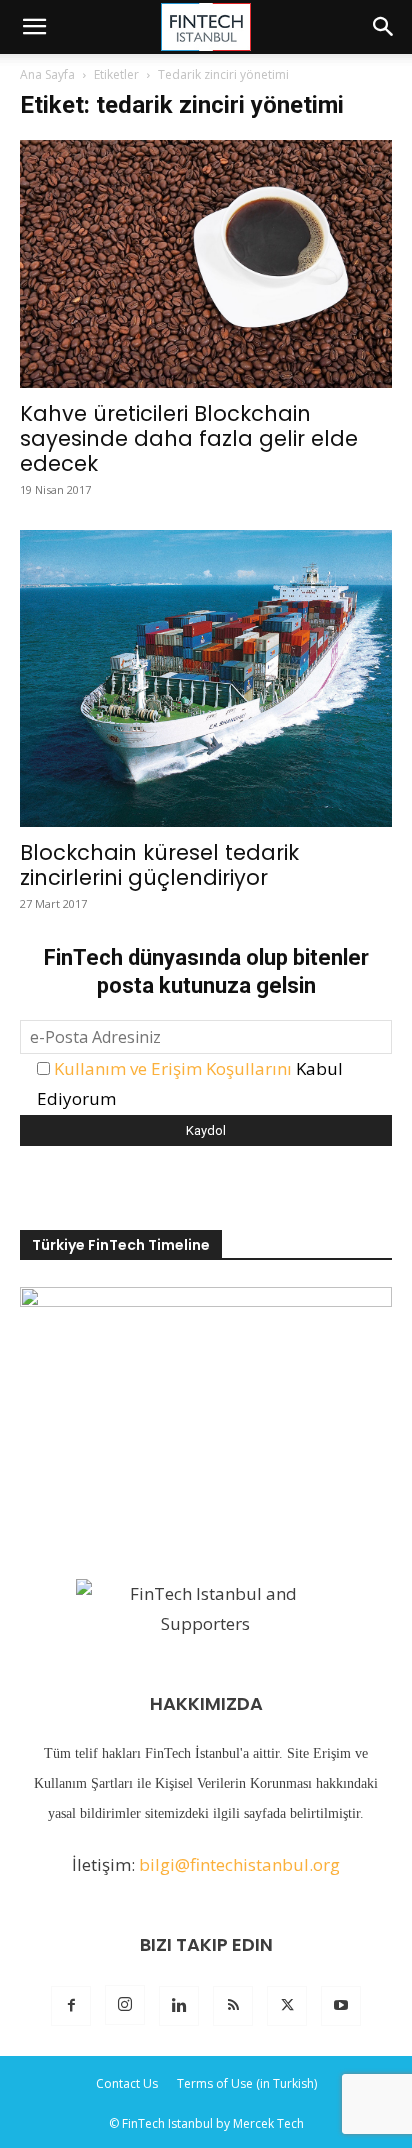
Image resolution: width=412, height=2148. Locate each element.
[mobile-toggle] (34, 27)
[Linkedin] (179, 2006)
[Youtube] (341, 2006)
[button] (384, 27)
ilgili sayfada (249, 1813)
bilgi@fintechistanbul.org (239, 1864)
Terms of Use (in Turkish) (247, 2083)
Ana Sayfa (47, 74)
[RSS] (233, 2006)
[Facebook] (71, 2006)
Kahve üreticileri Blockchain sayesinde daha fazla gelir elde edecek (189, 438)
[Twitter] (287, 2006)
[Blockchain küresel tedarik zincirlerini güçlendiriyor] (206, 679)
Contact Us (127, 2083)
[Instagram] (125, 2005)
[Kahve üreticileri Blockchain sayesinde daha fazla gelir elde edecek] (206, 264)
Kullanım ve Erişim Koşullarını (173, 1068)
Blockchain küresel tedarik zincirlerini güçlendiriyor (159, 865)
